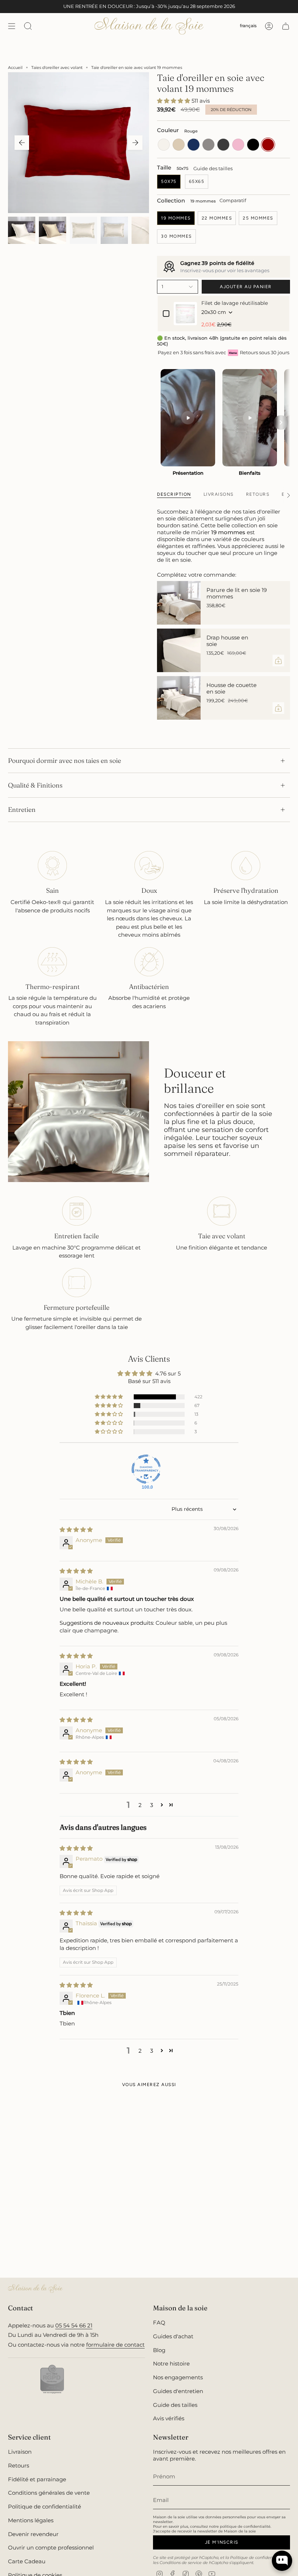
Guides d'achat (173, 2336)
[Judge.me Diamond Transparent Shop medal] (146, 1469)
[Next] (281, 422)
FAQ (159, 2323)
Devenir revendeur (33, 2534)
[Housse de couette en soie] (179, 698)
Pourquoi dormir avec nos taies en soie (65, 760)
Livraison (20, 2452)
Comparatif (233, 201)
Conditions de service (181, 2563)
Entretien (22, 809)
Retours (19, 2465)
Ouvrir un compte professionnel (51, 2548)
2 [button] (140, 1805)
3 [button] (152, 1805)
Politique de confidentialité (45, 2507)
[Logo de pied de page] (35, 2289)
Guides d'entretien (178, 2391)
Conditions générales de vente (49, 2493)
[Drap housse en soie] (179, 650)
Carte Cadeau (27, 2561)
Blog (159, 2350)
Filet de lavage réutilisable (235, 303)
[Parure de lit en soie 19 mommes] (179, 603)
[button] (174, 101)
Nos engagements (178, 2377)
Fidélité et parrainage (37, 2479)
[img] (76, 1530)
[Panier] (286, 26)
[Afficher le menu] (12, 26)
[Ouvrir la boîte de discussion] (282, 2561)
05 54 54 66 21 (74, 2325)
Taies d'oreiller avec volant (57, 68)
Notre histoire (171, 2364)
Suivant (135, 143)
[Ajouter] (278, 661)
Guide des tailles (213, 169)
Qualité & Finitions (35, 785)
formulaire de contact (115, 2345)
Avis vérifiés (169, 2418)
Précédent (22, 143)
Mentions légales (31, 2520)
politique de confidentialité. (245, 2526)
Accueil (15, 68)
